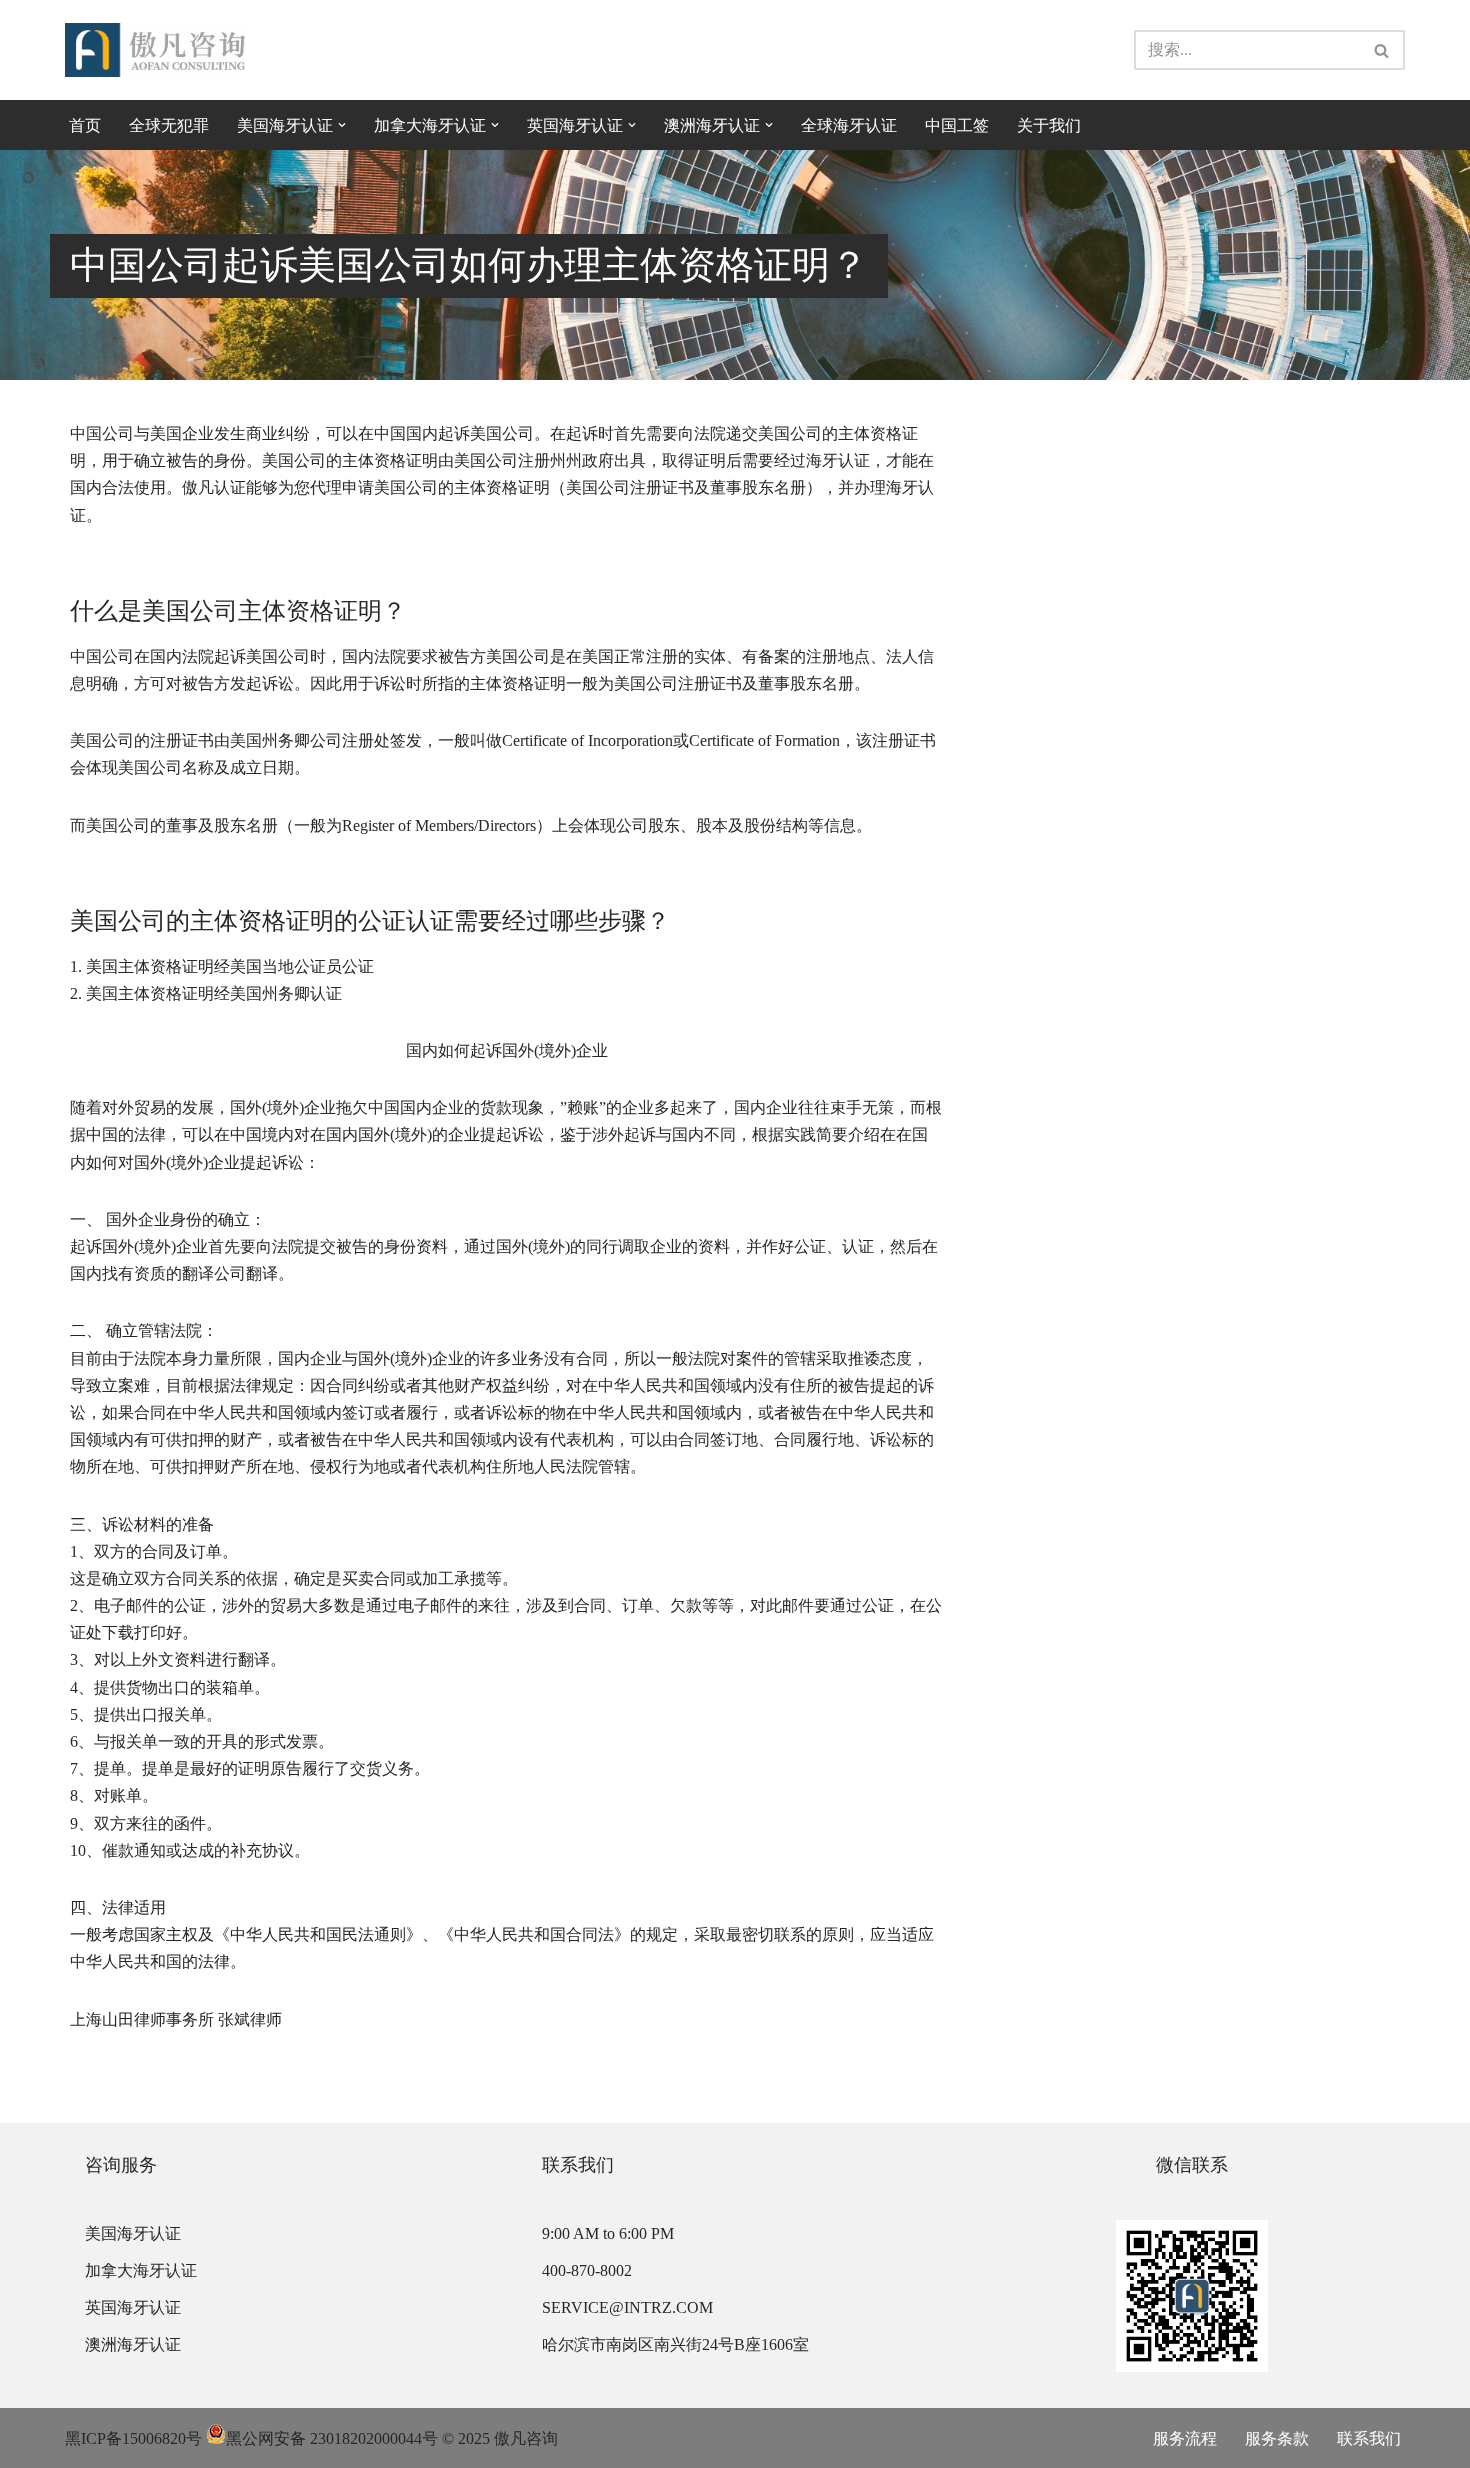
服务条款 (1277, 2438)
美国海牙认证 (133, 2233)
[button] (342, 125)
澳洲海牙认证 (133, 2344)
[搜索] (1382, 50)
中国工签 (957, 125)
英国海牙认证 (133, 2307)
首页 (85, 125)
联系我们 (1369, 2438)
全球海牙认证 (849, 125)
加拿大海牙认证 (141, 2270)
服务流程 (1185, 2438)
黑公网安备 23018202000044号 (332, 2438)
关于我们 (1049, 125)
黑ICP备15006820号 (133, 2438)
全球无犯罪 (169, 125)
